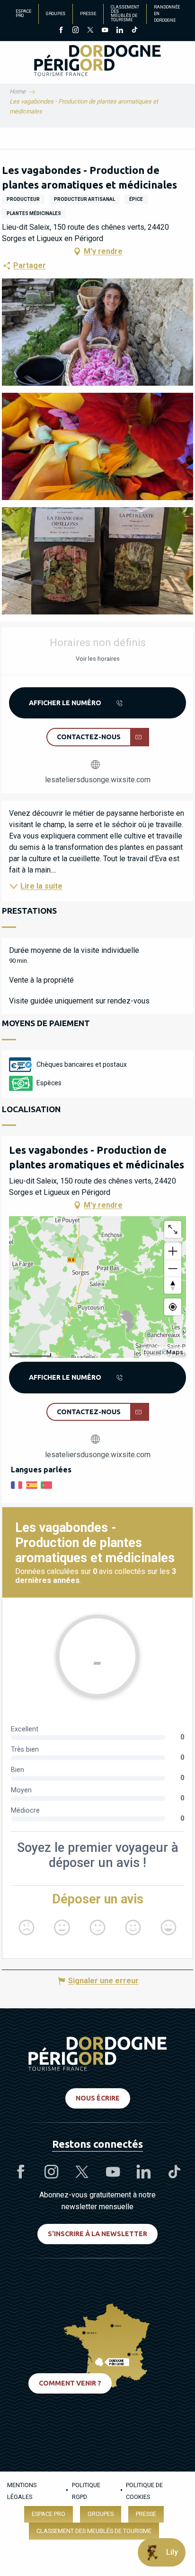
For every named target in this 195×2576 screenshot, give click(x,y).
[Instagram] (75, 31)
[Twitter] (90, 31)
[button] (97, 332)
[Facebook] (61, 31)
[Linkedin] (120, 31)
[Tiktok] (134, 31)
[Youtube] (105, 31)
